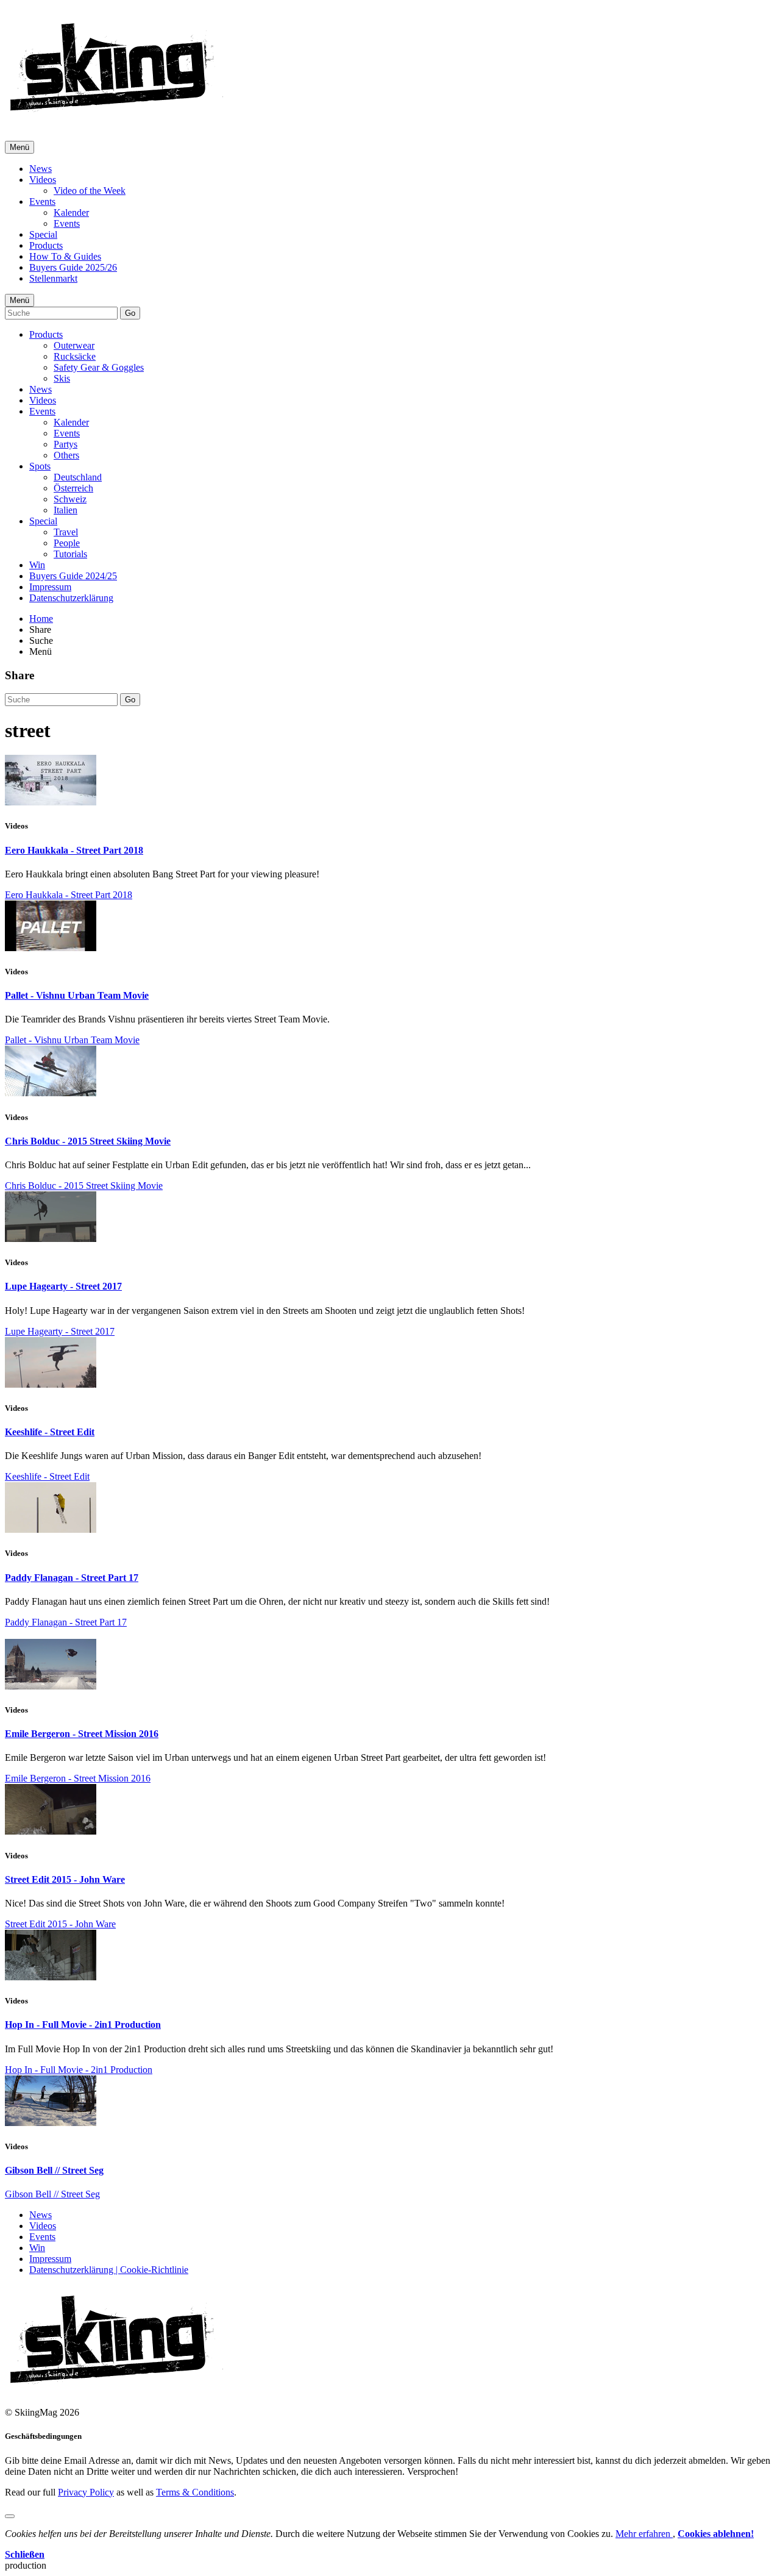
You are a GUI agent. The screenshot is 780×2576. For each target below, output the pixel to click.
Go (130, 313)
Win (37, 565)
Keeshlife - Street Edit (50, 1432)
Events (42, 202)
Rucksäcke (75, 356)
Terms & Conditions (195, 2492)
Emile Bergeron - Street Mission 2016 (82, 1734)
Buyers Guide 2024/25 (73, 576)
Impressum (50, 587)
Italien (66, 510)
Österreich (73, 488)
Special (43, 234)
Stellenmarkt (53, 278)
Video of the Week (90, 191)
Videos (43, 180)
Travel (66, 532)
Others (66, 455)
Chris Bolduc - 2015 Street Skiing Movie (88, 1141)
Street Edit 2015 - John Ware (65, 1879)
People (67, 543)
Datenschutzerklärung (71, 598)
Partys (66, 444)
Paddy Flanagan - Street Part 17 (72, 1578)
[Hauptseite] (116, 116)
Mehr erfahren (644, 2534)
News (41, 169)
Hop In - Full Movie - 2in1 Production (83, 2025)
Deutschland (78, 477)
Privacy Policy (86, 2492)
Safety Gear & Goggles (99, 367)
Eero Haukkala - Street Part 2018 (74, 850)
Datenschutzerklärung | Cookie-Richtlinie (109, 2270)
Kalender (71, 212)
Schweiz (70, 499)
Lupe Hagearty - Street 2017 (63, 1286)
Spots (40, 466)
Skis (62, 378)
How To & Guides (65, 256)
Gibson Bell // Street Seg (54, 2170)
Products (46, 245)
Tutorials (70, 554)
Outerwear (74, 345)
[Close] (10, 2516)
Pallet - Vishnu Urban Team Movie (77, 995)
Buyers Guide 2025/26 (73, 267)
